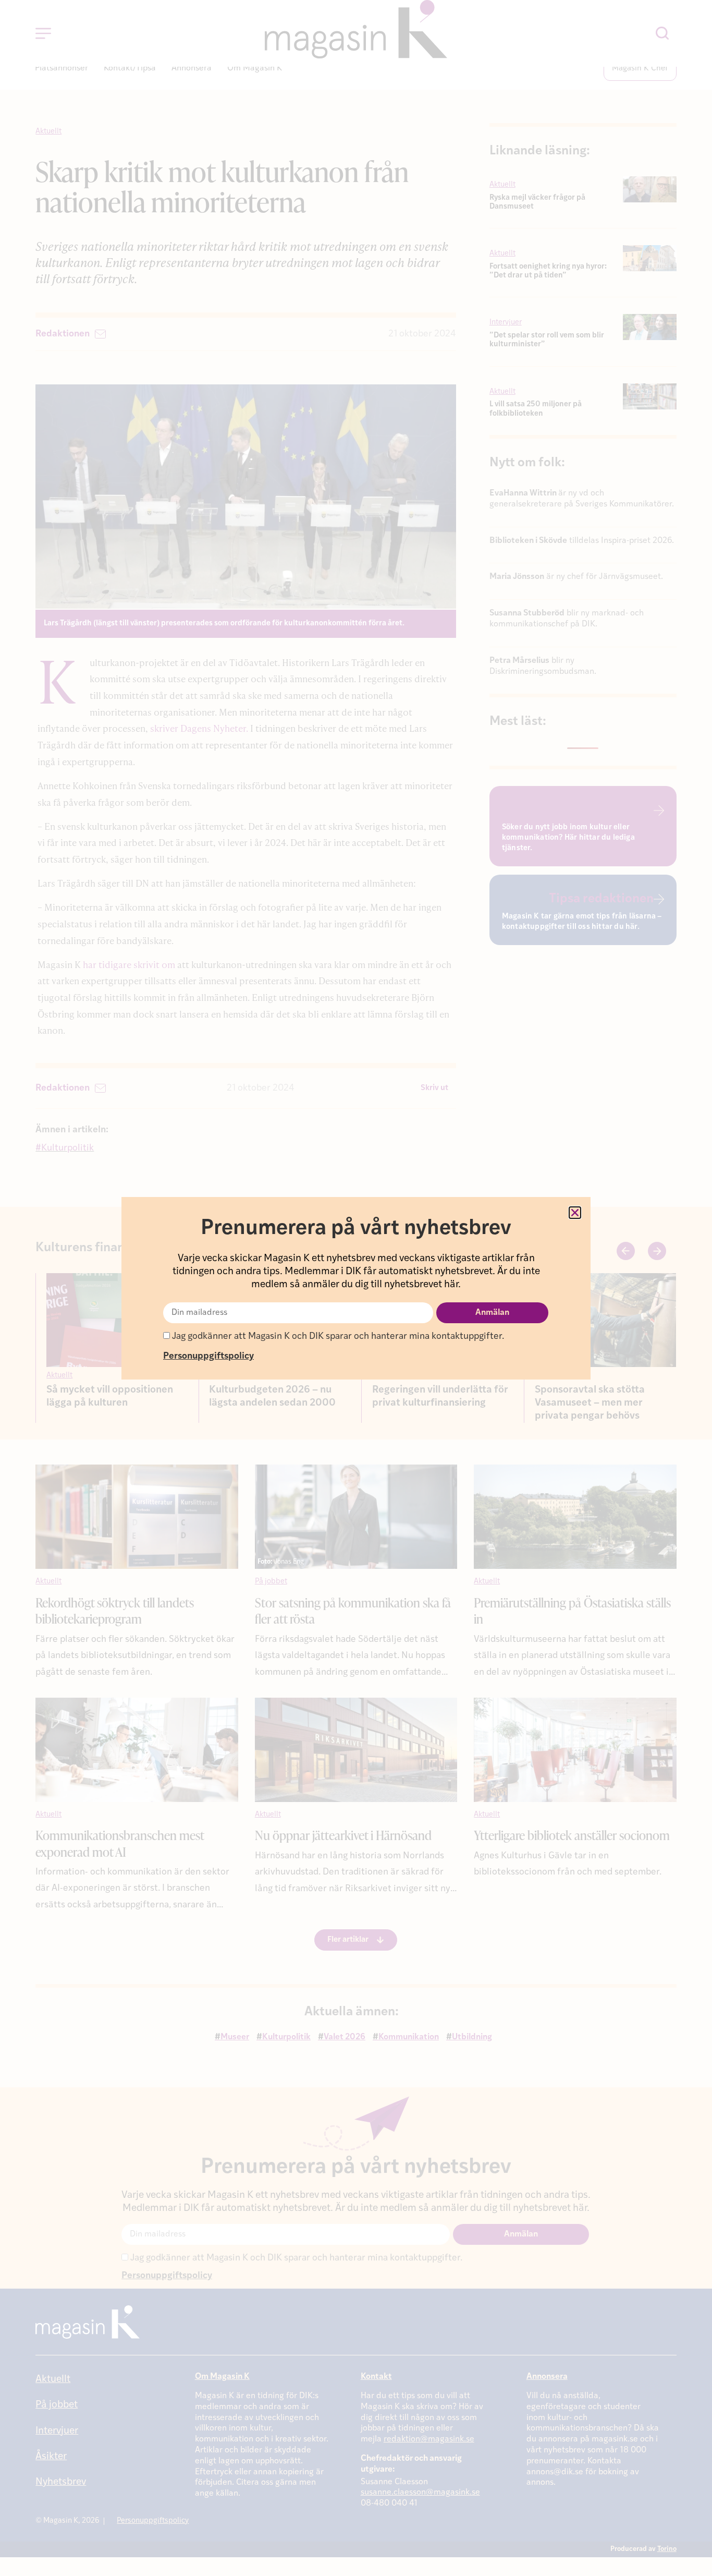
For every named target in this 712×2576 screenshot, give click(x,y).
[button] (575, 1213)
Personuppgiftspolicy (208, 1356)
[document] (356, 1288)
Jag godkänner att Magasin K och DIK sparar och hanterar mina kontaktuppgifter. (337, 1337)
